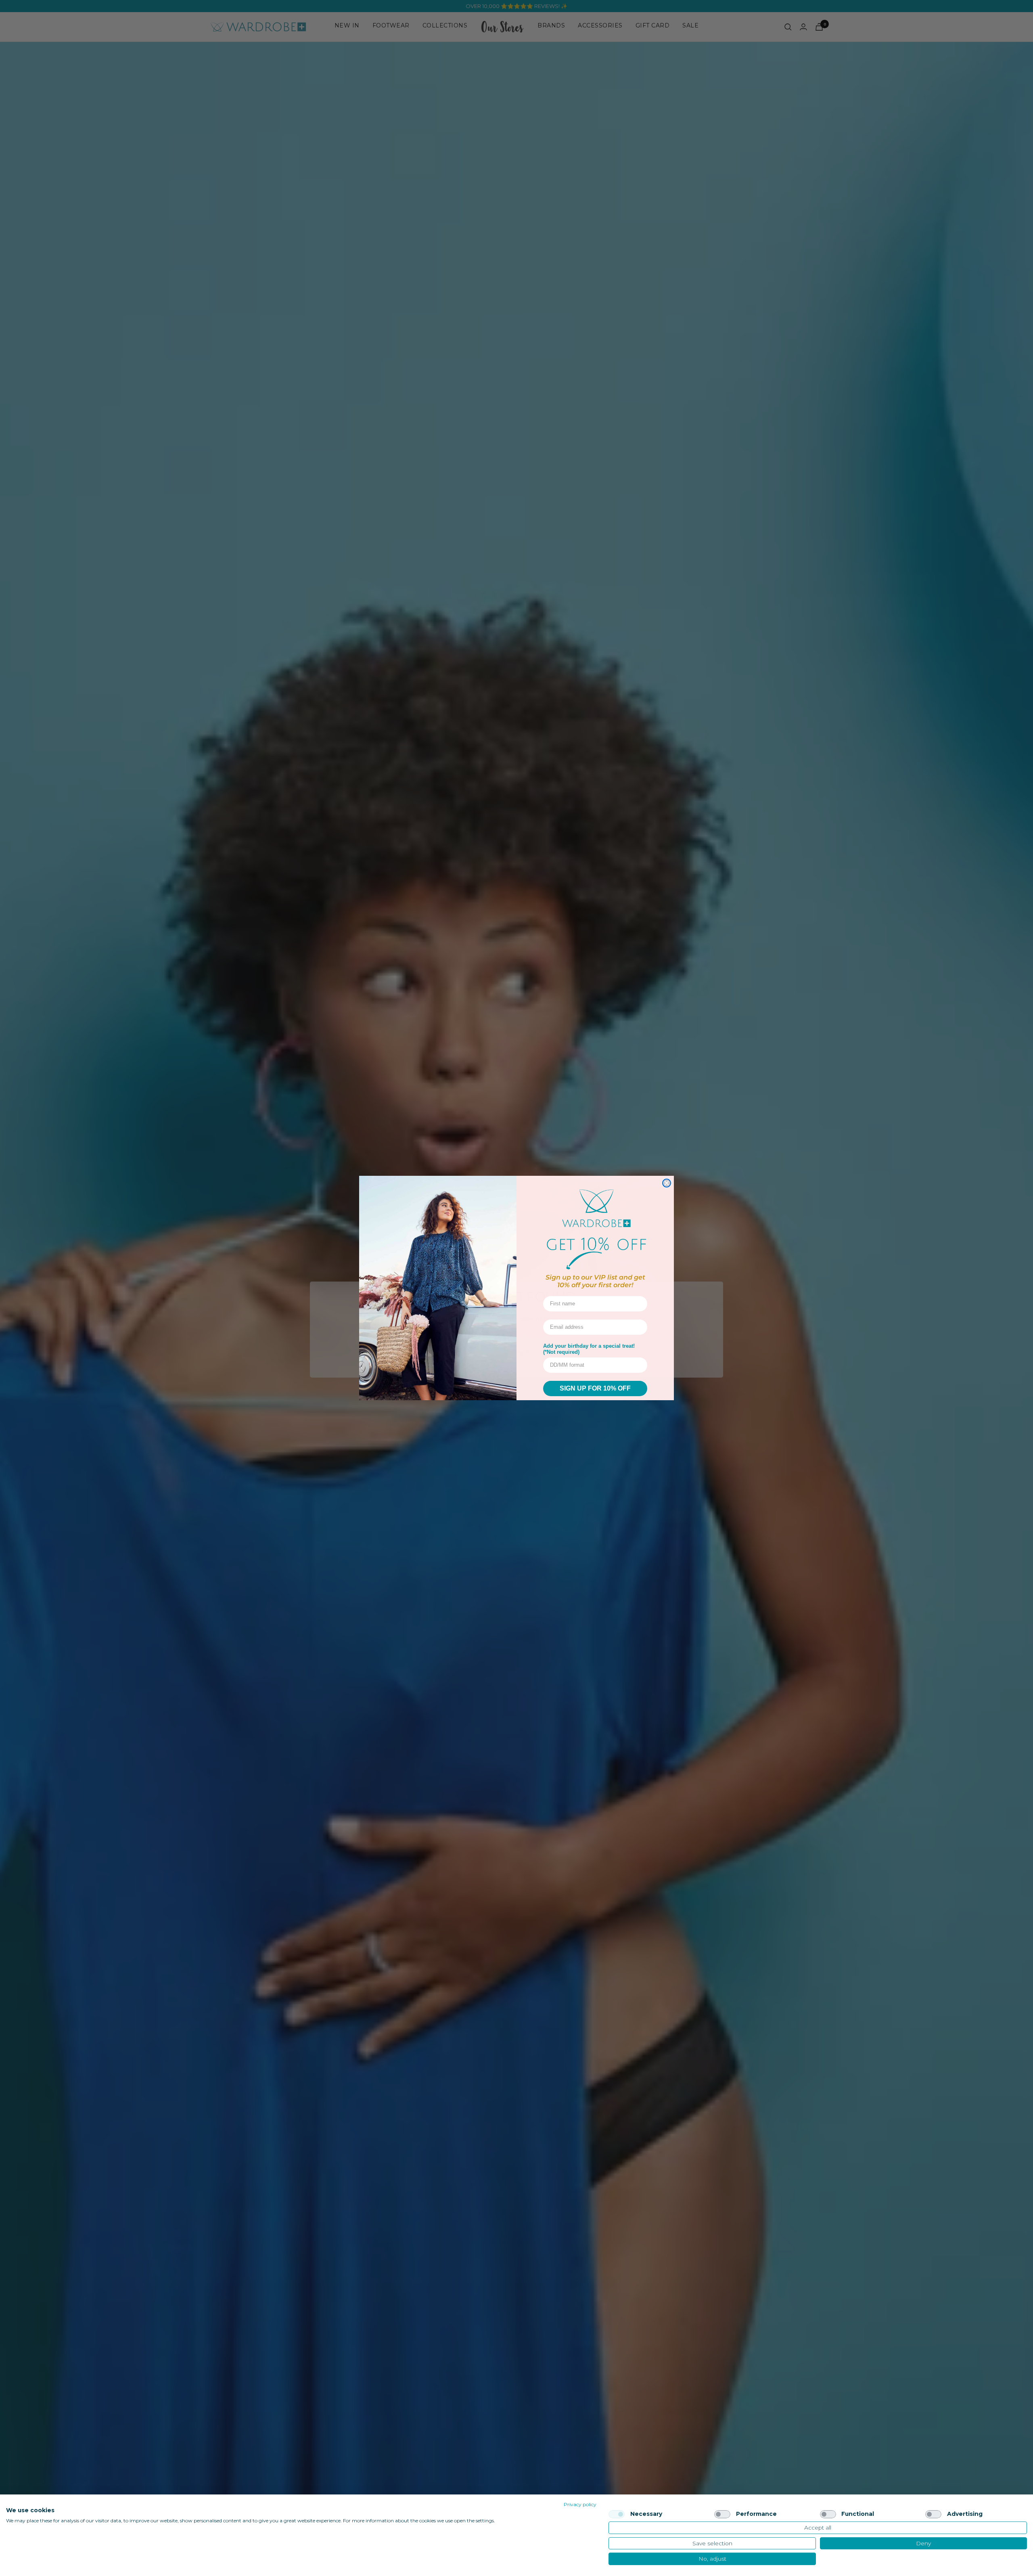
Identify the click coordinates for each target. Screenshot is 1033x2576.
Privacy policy (580, 2504)
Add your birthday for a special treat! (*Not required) (589, 1349)
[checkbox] (617, 2514)
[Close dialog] (667, 1183)
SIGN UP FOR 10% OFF (595, 1388)
